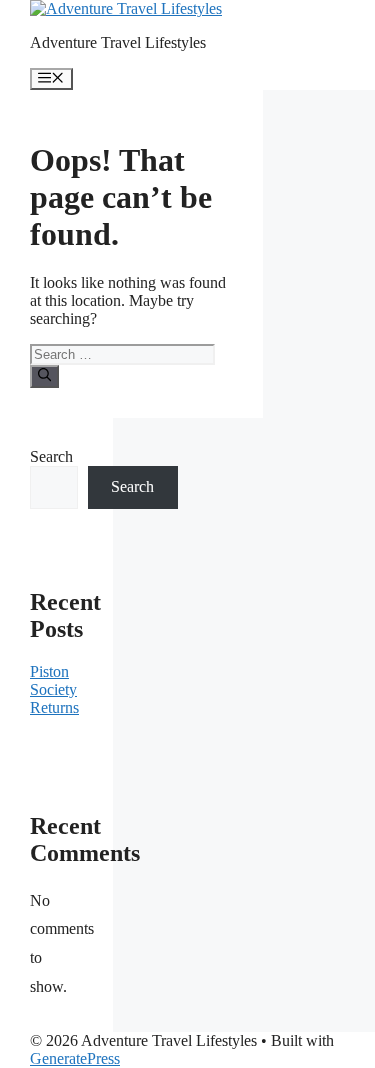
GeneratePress (75, 1058)
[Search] (44, 376)
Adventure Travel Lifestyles (118, 42)
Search (51, 456)
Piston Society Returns (54, 689)
